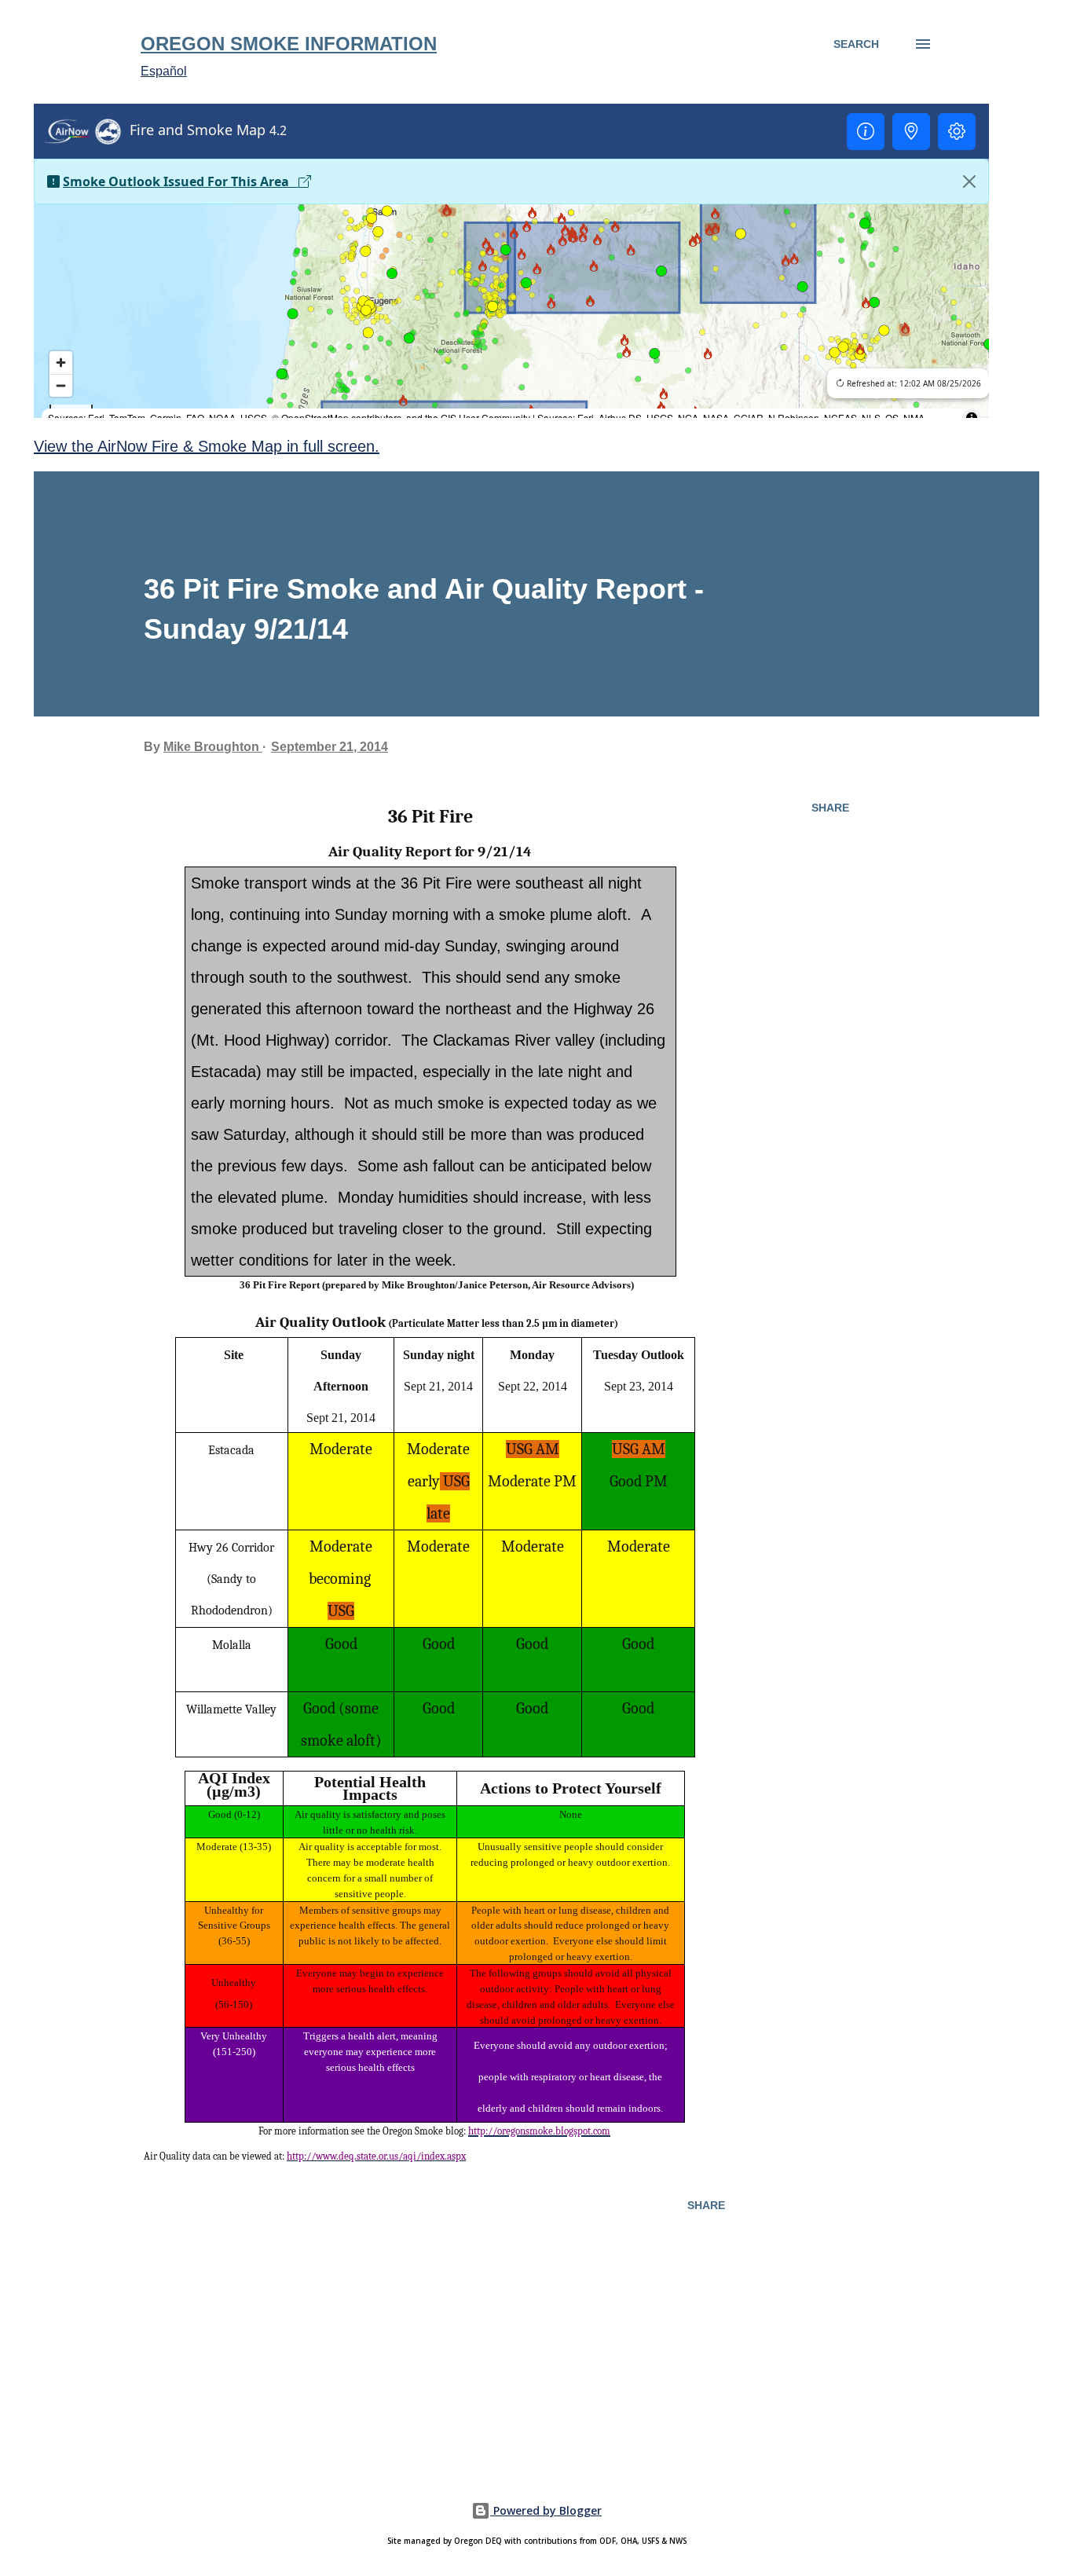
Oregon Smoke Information (289, 44)
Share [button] (830, 808)
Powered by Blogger (546, 2510)
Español (164, 71)
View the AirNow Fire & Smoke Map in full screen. (207, 446)
